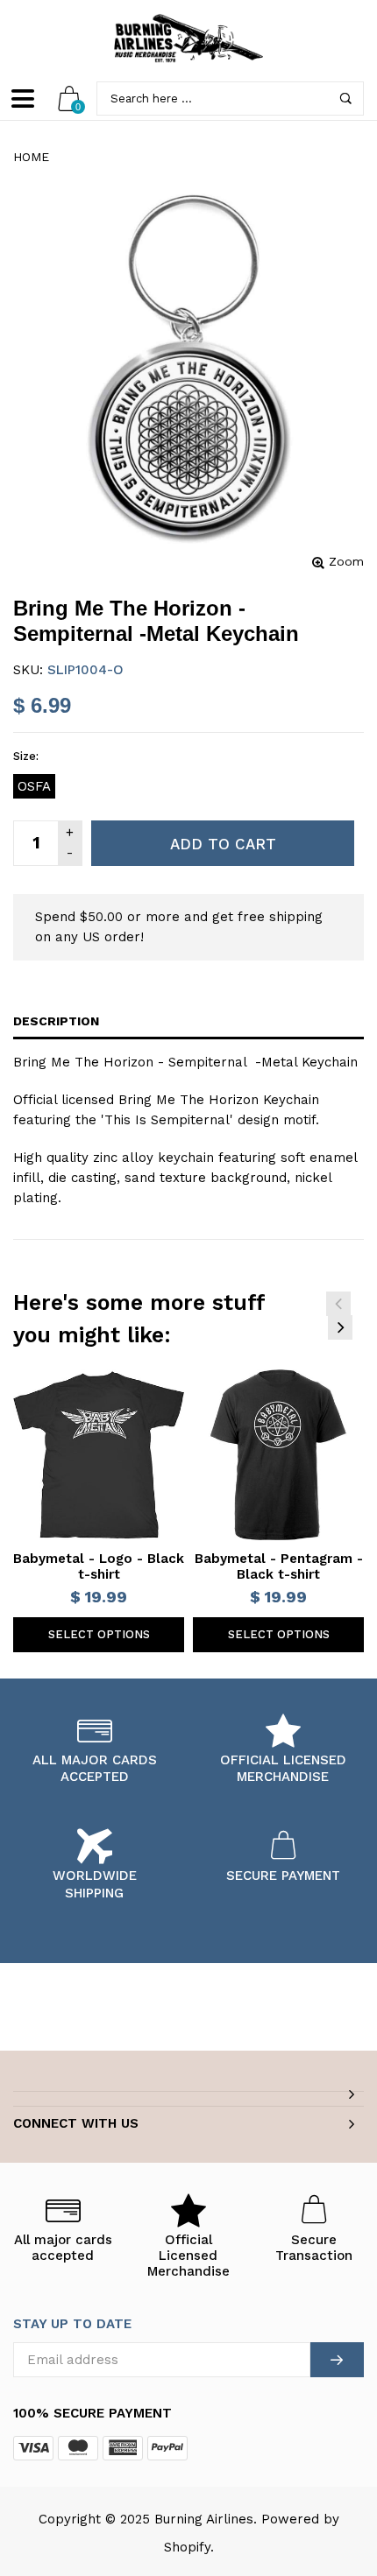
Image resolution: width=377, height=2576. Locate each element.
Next (340, 1327)
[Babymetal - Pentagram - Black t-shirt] (278, 1455)
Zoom (346, 561)
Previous (338, 1304)
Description (56, 1021)
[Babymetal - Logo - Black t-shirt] (99, 1455)
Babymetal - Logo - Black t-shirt (99, 1566)
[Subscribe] (337, 2360)
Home (31, 157)
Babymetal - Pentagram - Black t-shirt (279, 1566)
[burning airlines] (188, 39)
